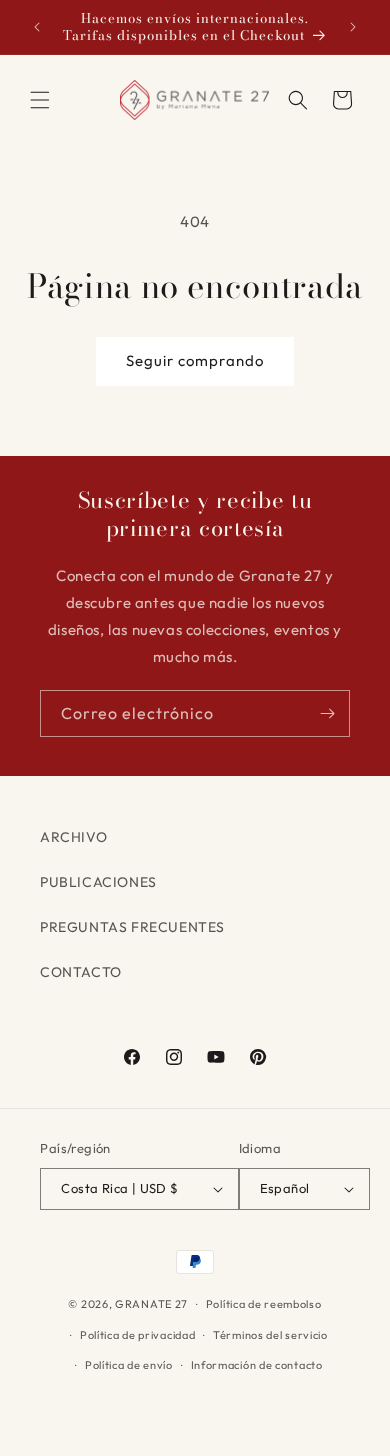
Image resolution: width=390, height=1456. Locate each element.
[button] (40, 100)
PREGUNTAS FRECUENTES (132, 927)
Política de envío (129, 1365)
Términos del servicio (270, 1335)
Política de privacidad (137, 1335)
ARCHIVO (73, 837)
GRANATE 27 (151, 1304)
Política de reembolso (264, 1304)
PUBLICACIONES (98, 882)
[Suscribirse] (327, 713)
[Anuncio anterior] (37, 27)
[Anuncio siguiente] (353, 27)
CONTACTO (81, 972)
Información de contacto (257, 1365)
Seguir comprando (195, 360)
